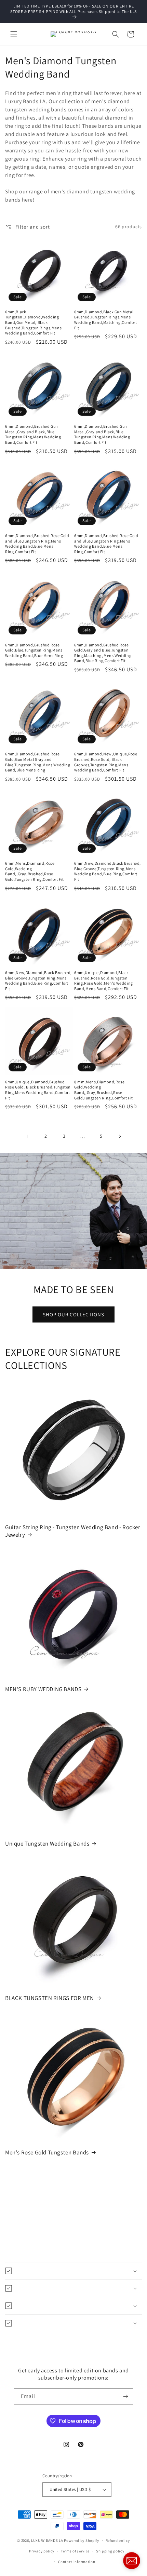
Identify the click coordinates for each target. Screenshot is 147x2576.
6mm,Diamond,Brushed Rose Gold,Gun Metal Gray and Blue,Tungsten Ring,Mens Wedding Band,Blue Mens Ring (38, 762)
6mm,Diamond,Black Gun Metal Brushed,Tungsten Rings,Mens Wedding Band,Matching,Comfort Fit (105, 320)
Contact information (77, 2562)
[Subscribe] (125, 2396)
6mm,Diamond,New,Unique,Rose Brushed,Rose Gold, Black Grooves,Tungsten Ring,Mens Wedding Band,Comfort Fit (106, 762)
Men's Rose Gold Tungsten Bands (47, 2152)
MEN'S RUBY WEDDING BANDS (43, 1689)
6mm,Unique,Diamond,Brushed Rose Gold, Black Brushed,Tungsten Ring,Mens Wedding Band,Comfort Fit (38, 1090)
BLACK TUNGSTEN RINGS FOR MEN (50, 1998)
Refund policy (118, 2540)
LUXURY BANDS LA (47, 2540)
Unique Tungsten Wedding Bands (47, 1844)
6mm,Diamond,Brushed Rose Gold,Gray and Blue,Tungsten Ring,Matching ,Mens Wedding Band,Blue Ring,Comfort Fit (103, 653)
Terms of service (75, 2551)
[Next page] (120, 1136)
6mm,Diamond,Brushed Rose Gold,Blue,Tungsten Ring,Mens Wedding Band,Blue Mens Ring (34, 650)
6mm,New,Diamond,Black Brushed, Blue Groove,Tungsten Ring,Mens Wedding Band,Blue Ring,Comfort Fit (108, 871)
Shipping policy (110, 2551)
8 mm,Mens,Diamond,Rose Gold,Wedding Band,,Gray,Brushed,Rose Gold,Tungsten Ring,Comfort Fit (104, 1090)
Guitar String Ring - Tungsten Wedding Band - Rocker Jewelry (73, 1531)
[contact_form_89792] (132, 2561)
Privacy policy (42, 2551)
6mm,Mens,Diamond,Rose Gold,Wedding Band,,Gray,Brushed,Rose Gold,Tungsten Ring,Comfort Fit (35, 871)
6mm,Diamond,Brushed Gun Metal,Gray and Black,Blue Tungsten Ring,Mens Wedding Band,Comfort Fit (33, 434)
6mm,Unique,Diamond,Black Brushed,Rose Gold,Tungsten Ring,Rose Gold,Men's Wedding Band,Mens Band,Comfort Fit (104, 981)
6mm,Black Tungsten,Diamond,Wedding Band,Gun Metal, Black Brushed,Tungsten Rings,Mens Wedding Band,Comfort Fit (33, 322)
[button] (14, 34)
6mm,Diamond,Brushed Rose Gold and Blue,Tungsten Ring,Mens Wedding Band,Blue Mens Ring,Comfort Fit (37, 544)
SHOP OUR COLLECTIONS (73, 1314)
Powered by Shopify (82, 2540)
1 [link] (27, 1136)
